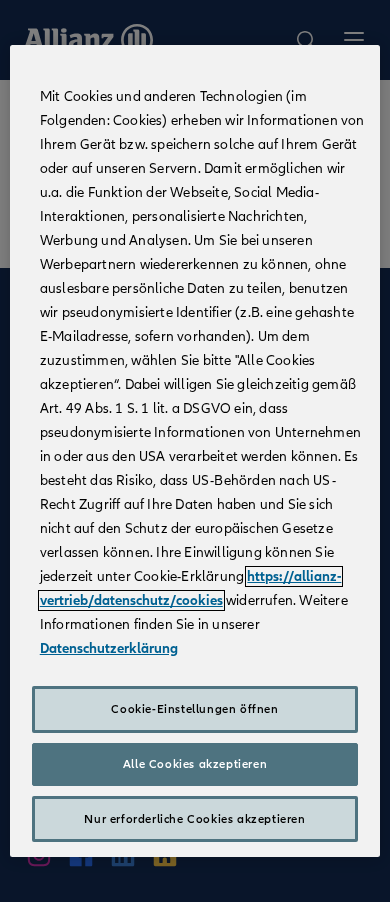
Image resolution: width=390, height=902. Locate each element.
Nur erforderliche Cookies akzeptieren (194, 819)
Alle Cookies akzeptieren (195, 764)
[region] (195, 451)
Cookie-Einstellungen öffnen (194, 709)
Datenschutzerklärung (109, 648)
